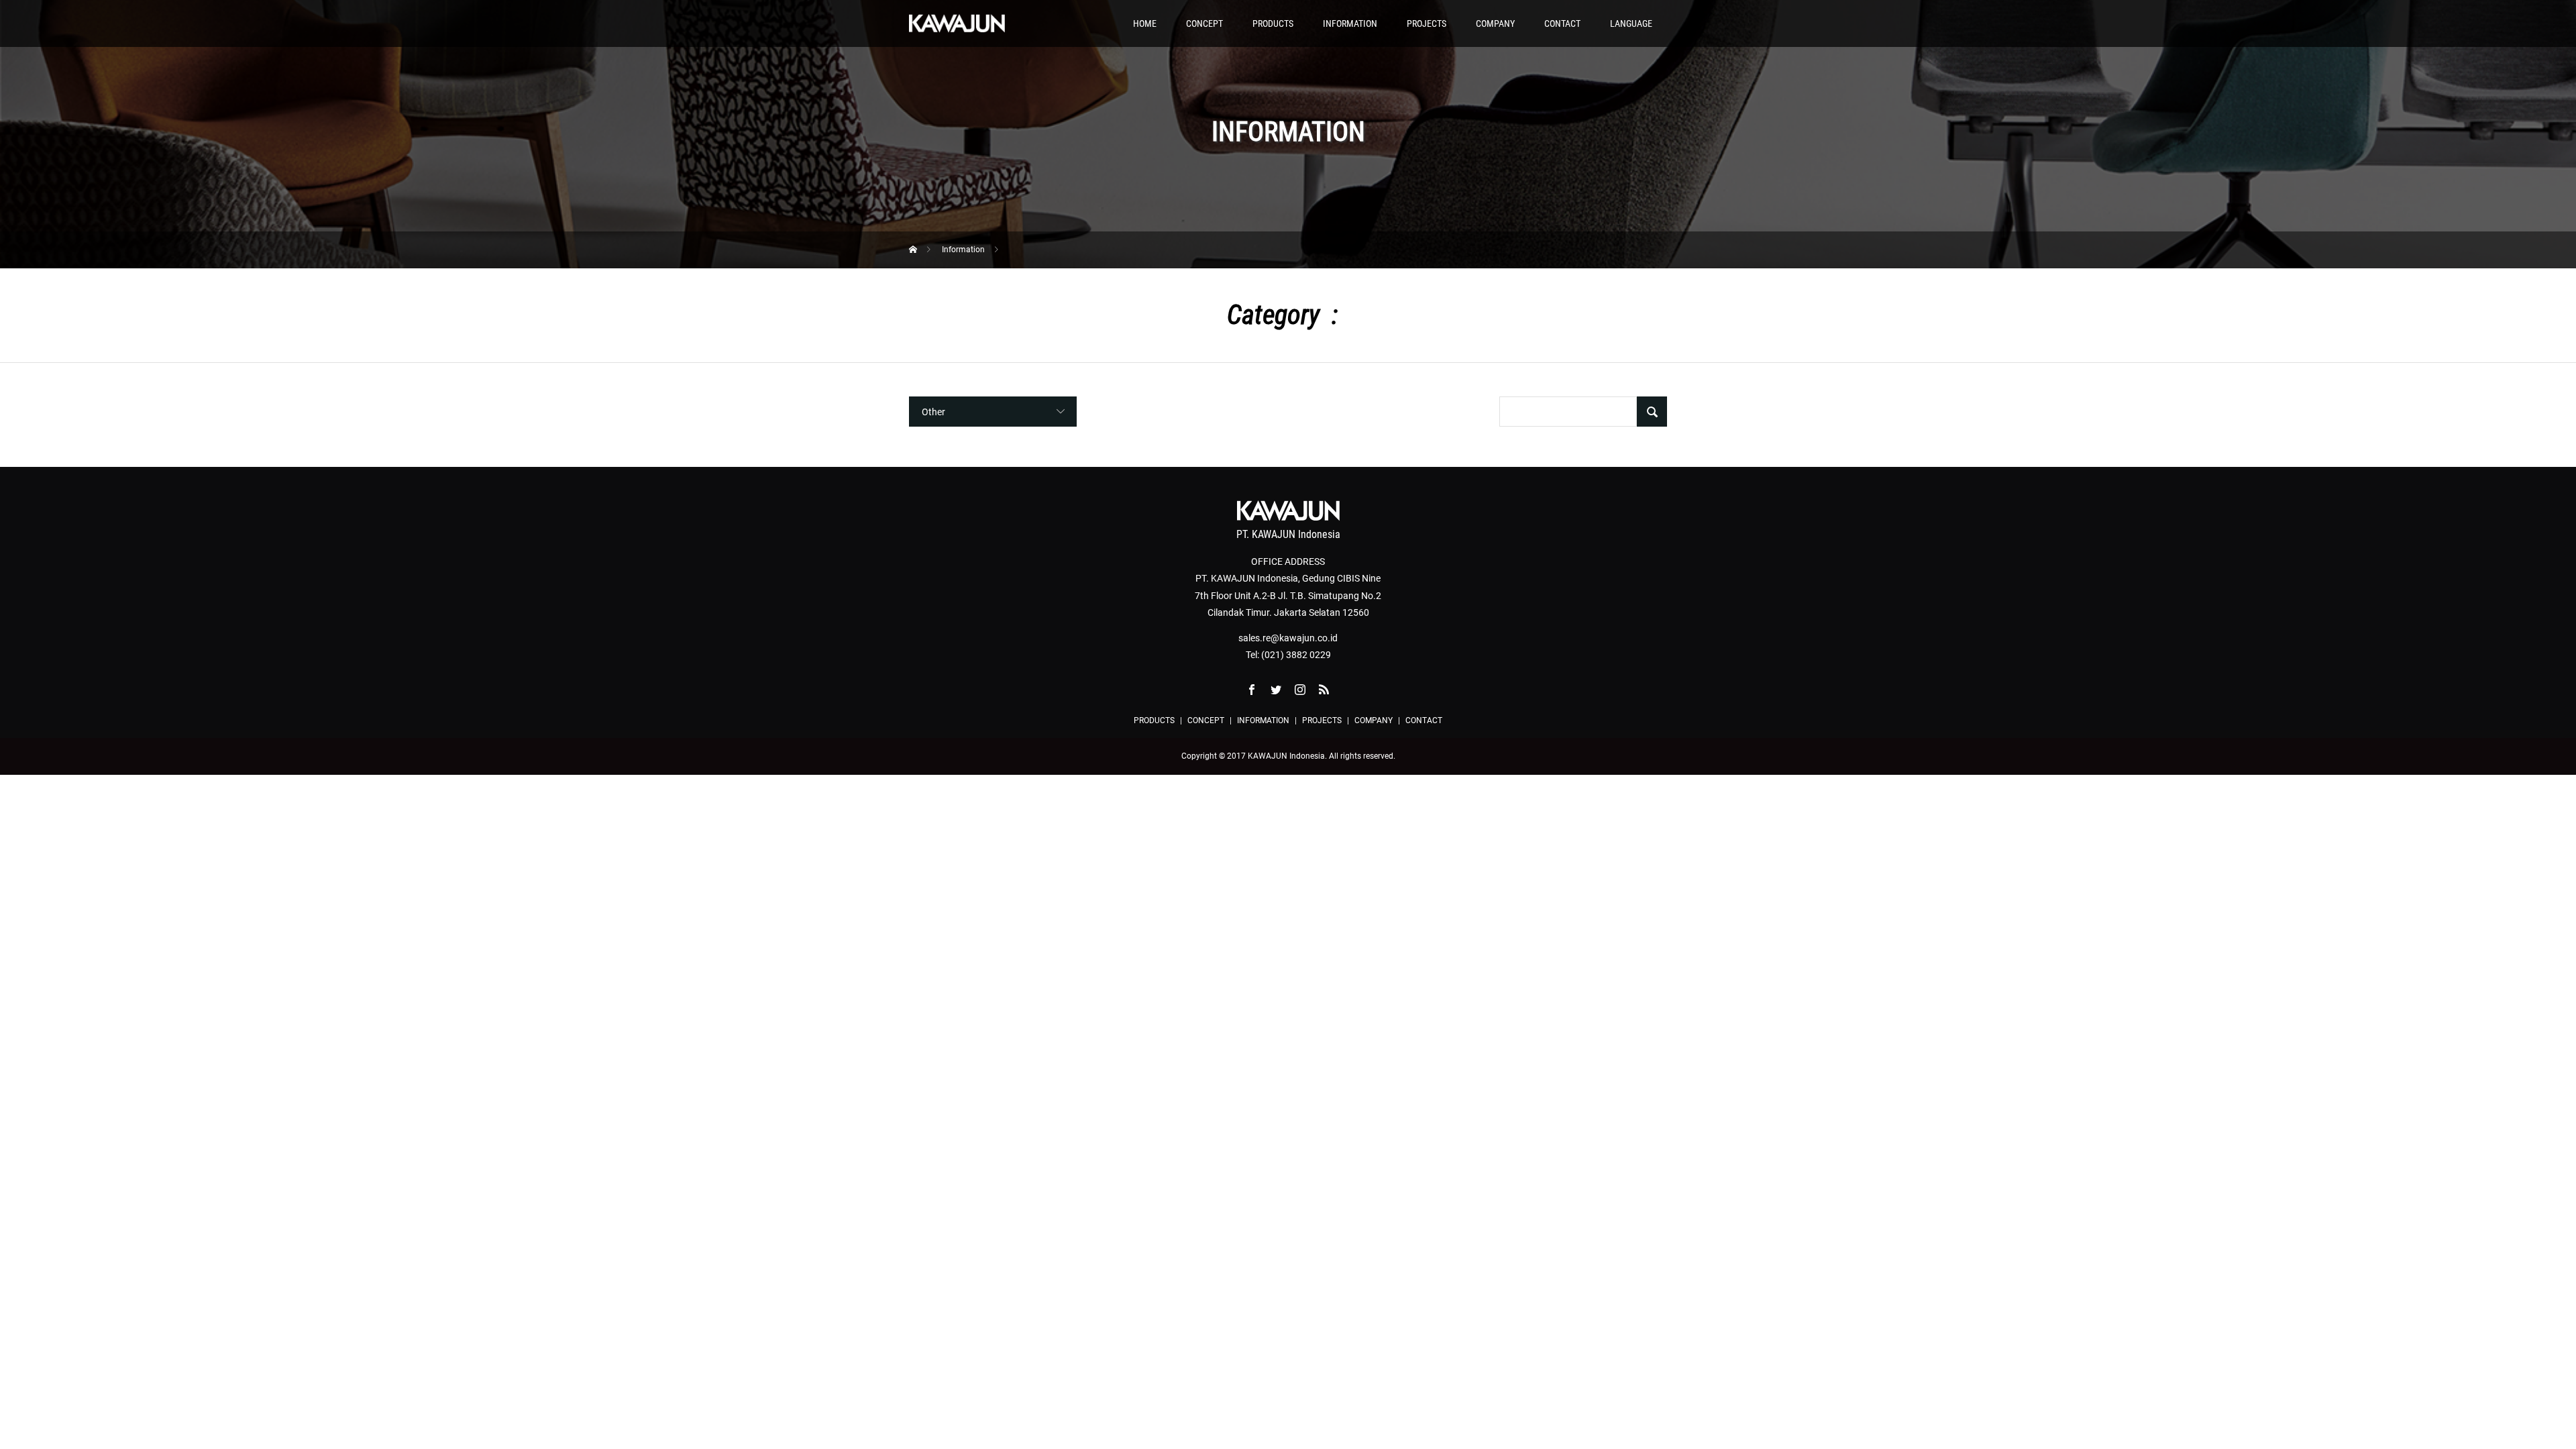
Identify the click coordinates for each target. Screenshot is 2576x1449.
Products (1273, 23)
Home (1145, 23)
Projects (1427, 23)
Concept (1204, 23)
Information (1350, 23)
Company (1495, 23)
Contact (1562, 23)
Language (1631, 23)
